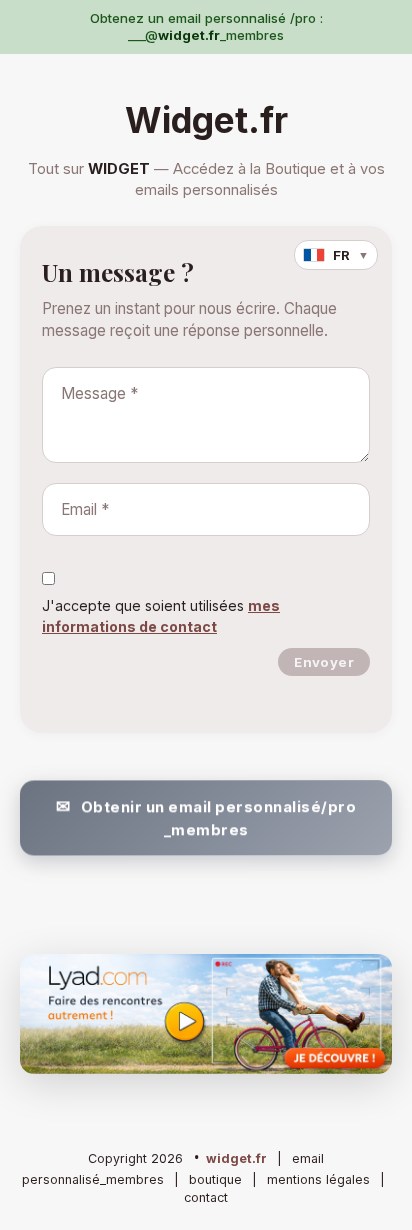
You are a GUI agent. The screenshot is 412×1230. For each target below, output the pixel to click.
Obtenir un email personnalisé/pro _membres (219, 817)
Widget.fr (206, 120)
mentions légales (318, 1179)
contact (206, 1197)
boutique (215, 1179)
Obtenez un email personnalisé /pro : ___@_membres (206, 26)
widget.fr (236, 1158)
